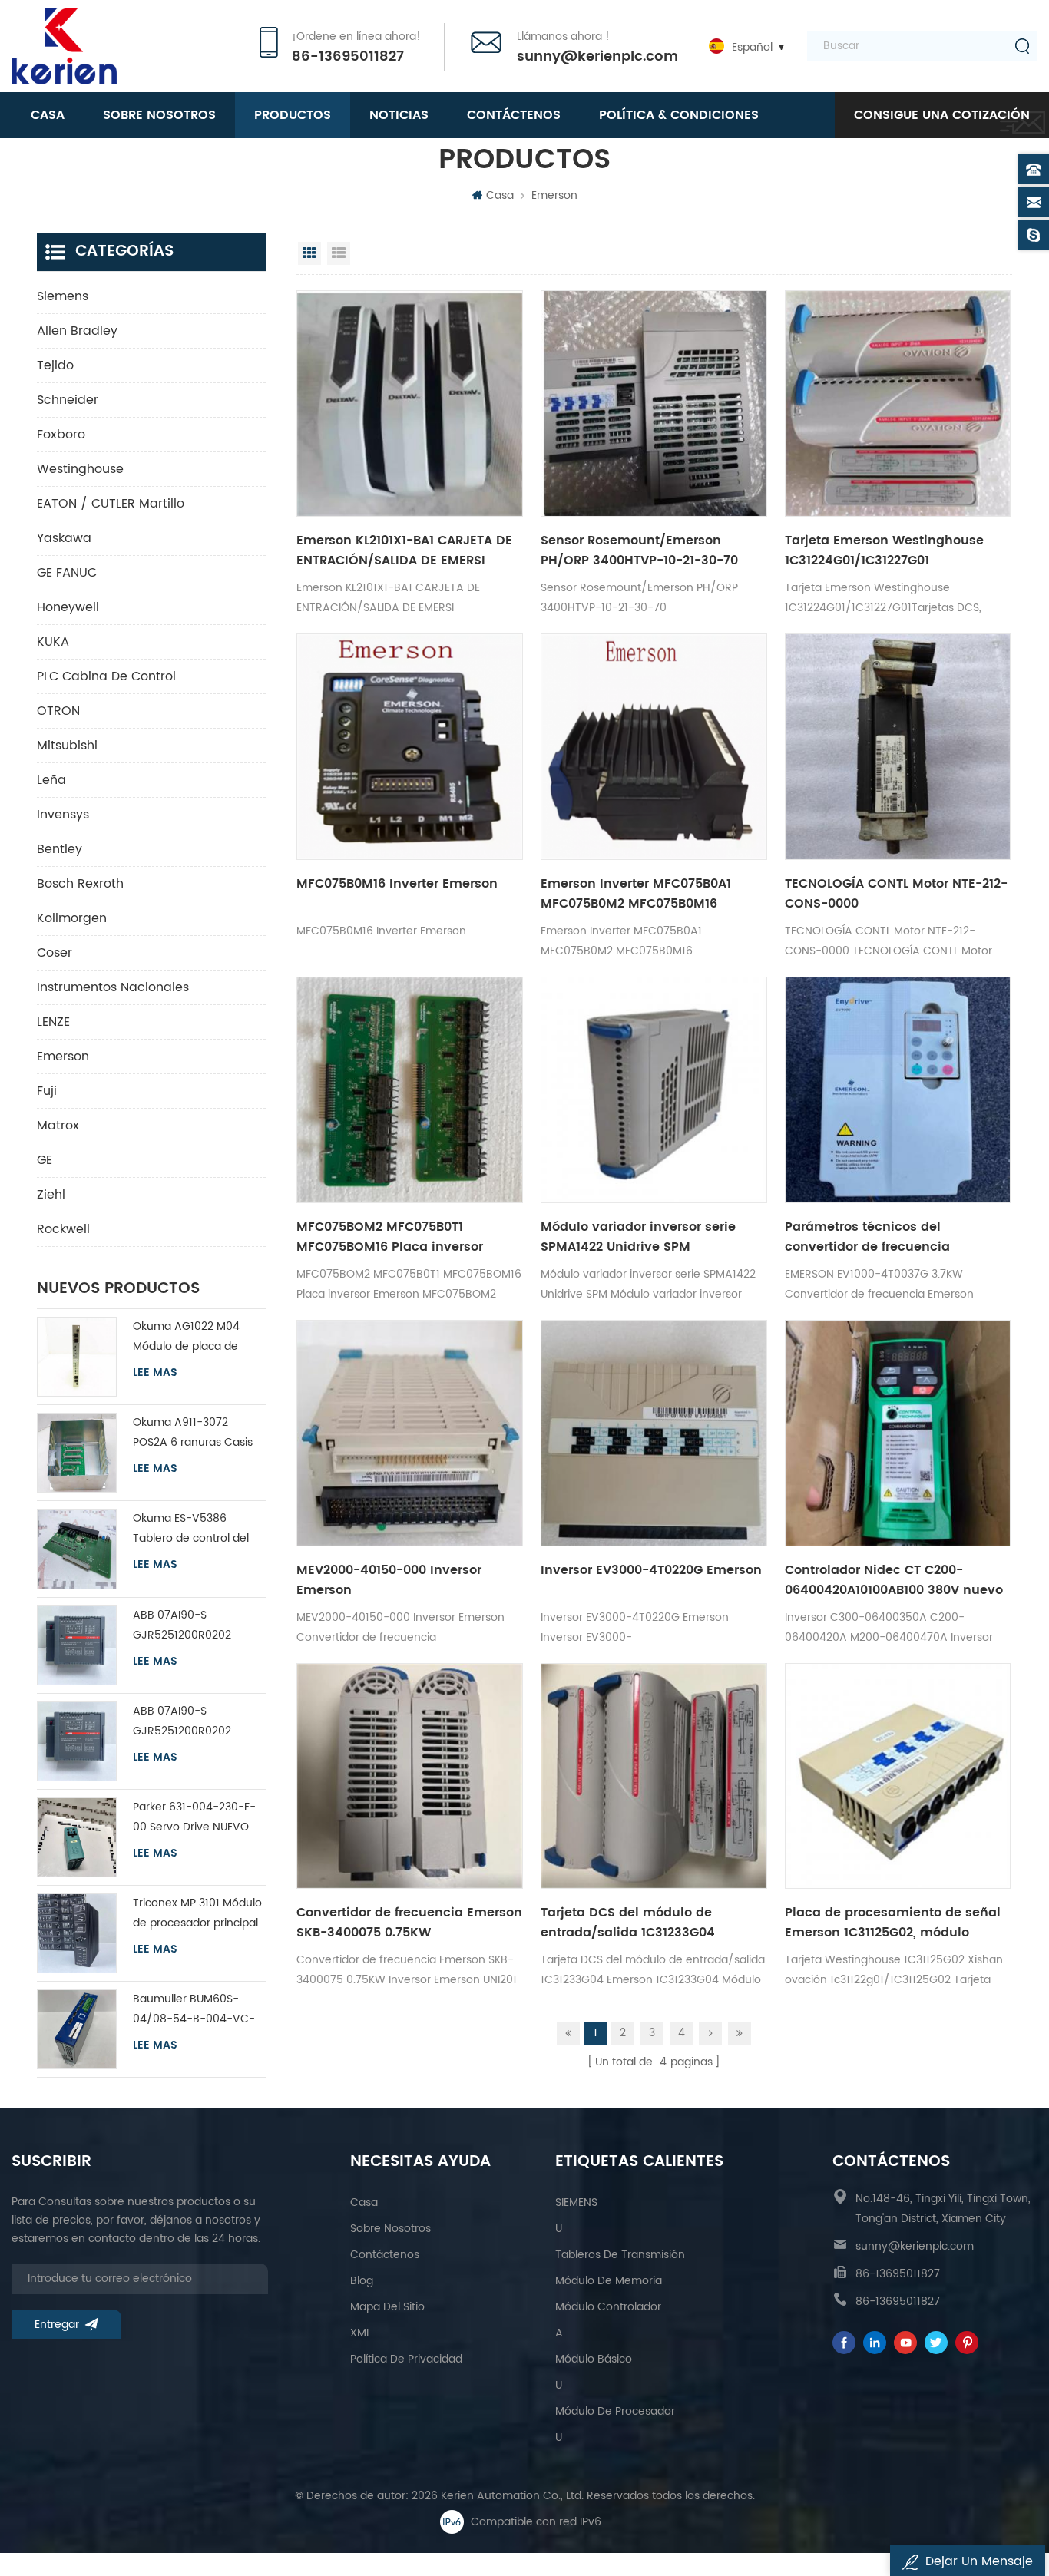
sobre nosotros (159, 115)
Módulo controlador (608, 2307)
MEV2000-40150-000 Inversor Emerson (389, 1580)
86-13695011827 (348, 57)
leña (51, 780)
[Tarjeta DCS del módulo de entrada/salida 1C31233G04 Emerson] (654, 1776)
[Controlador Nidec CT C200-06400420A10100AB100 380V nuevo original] (898, 1433)
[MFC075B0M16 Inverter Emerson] (410, 747)
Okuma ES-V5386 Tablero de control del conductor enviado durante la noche (191, 1529)
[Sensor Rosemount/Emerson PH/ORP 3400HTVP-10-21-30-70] (654, 403)
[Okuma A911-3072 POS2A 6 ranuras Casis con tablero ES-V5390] (77, 1453)
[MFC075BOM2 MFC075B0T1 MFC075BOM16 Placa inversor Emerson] (410, 1090)
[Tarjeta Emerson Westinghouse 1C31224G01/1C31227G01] (898, 403)
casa (364, 2202)
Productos (293, 115)
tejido (55, 365)
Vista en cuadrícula (309, 253)
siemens (63, 296)
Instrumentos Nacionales (113, 987)
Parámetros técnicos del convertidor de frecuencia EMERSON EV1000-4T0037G (869, 1237)
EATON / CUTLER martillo (111, 504)
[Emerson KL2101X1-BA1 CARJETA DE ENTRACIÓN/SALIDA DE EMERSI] (410, 403)
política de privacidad (406, 2359)
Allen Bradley (77, 331)
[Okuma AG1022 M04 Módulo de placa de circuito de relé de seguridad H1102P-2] (77, 1357)
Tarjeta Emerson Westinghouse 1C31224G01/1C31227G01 (884, 551)
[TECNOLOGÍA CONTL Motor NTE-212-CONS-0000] (898, 747)
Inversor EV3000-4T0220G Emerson (651, 1570)
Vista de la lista (339, 253)
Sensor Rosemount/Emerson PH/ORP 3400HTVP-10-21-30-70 (639, 551)
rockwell (63, 1229)
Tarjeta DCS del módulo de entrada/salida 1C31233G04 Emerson (628, 1923)
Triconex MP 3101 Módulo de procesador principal (197, 1913)
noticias (399, 115)
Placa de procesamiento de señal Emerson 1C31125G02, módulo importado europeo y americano (893, 1923)
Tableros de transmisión (620, 2255)
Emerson (554, 195)
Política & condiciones (679, 115)
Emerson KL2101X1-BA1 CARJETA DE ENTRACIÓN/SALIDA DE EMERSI (404, 551)
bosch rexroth (80, 884)
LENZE (53, 1022)
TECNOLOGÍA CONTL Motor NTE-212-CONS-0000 (896, 894)
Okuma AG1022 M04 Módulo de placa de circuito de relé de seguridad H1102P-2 (186, 1337)
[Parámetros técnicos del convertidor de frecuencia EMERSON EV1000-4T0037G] (898, 1090)
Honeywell (68, 607)
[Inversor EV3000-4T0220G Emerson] (654, 1433)
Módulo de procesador (615, 2411)
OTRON (58, 711)
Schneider (68, 400)
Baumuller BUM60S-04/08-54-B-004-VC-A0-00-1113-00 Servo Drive (194, 2010)
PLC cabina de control (106, 676)
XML (361, 2333)
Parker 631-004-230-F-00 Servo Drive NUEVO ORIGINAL (194, 1818)
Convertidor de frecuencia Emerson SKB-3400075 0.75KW (409, 1923)
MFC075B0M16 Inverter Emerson (397, 884)
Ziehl (51, 1195)
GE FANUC (67, 573)
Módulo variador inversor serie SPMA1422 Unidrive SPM (638, 1237)
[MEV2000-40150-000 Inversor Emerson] (410, 1433)
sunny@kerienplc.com (597, 57)
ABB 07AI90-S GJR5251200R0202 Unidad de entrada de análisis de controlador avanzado (193, 1626)
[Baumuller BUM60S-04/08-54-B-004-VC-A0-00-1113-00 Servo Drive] (77, 2029)
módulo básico (594, 2359)
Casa (48, 115)
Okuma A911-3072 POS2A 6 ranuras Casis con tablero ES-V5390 (193, 1433)
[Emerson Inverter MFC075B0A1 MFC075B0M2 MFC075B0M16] (654, 747)
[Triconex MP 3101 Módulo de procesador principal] (77, 1933)
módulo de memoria (609, 2281)
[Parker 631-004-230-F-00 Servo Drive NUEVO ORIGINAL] (77, 1837)
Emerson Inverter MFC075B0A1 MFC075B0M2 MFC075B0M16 (636, 894)
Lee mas (155, 1373)
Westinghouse (80, 469)
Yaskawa (64, 538)
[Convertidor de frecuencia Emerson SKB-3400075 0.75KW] (410, 1776)
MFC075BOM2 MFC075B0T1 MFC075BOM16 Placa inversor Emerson (390, 1237)
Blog (362, 2281)
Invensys (63, 815)
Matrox (58, 1126)
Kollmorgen (72, 918)
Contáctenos (514, 115)
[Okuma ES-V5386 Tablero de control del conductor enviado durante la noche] (77, 1549)
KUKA (53, 642)
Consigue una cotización (942, 115)
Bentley (60, 849)
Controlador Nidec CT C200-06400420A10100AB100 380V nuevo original (894, 1580)
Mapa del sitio (387, 2307)
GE (45, 1160)
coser (55, 953)
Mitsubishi (67, 746)
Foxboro (61, 435)
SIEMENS (576, 2202)
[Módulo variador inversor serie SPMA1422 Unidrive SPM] (654, 1090)
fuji (47, 1091)
